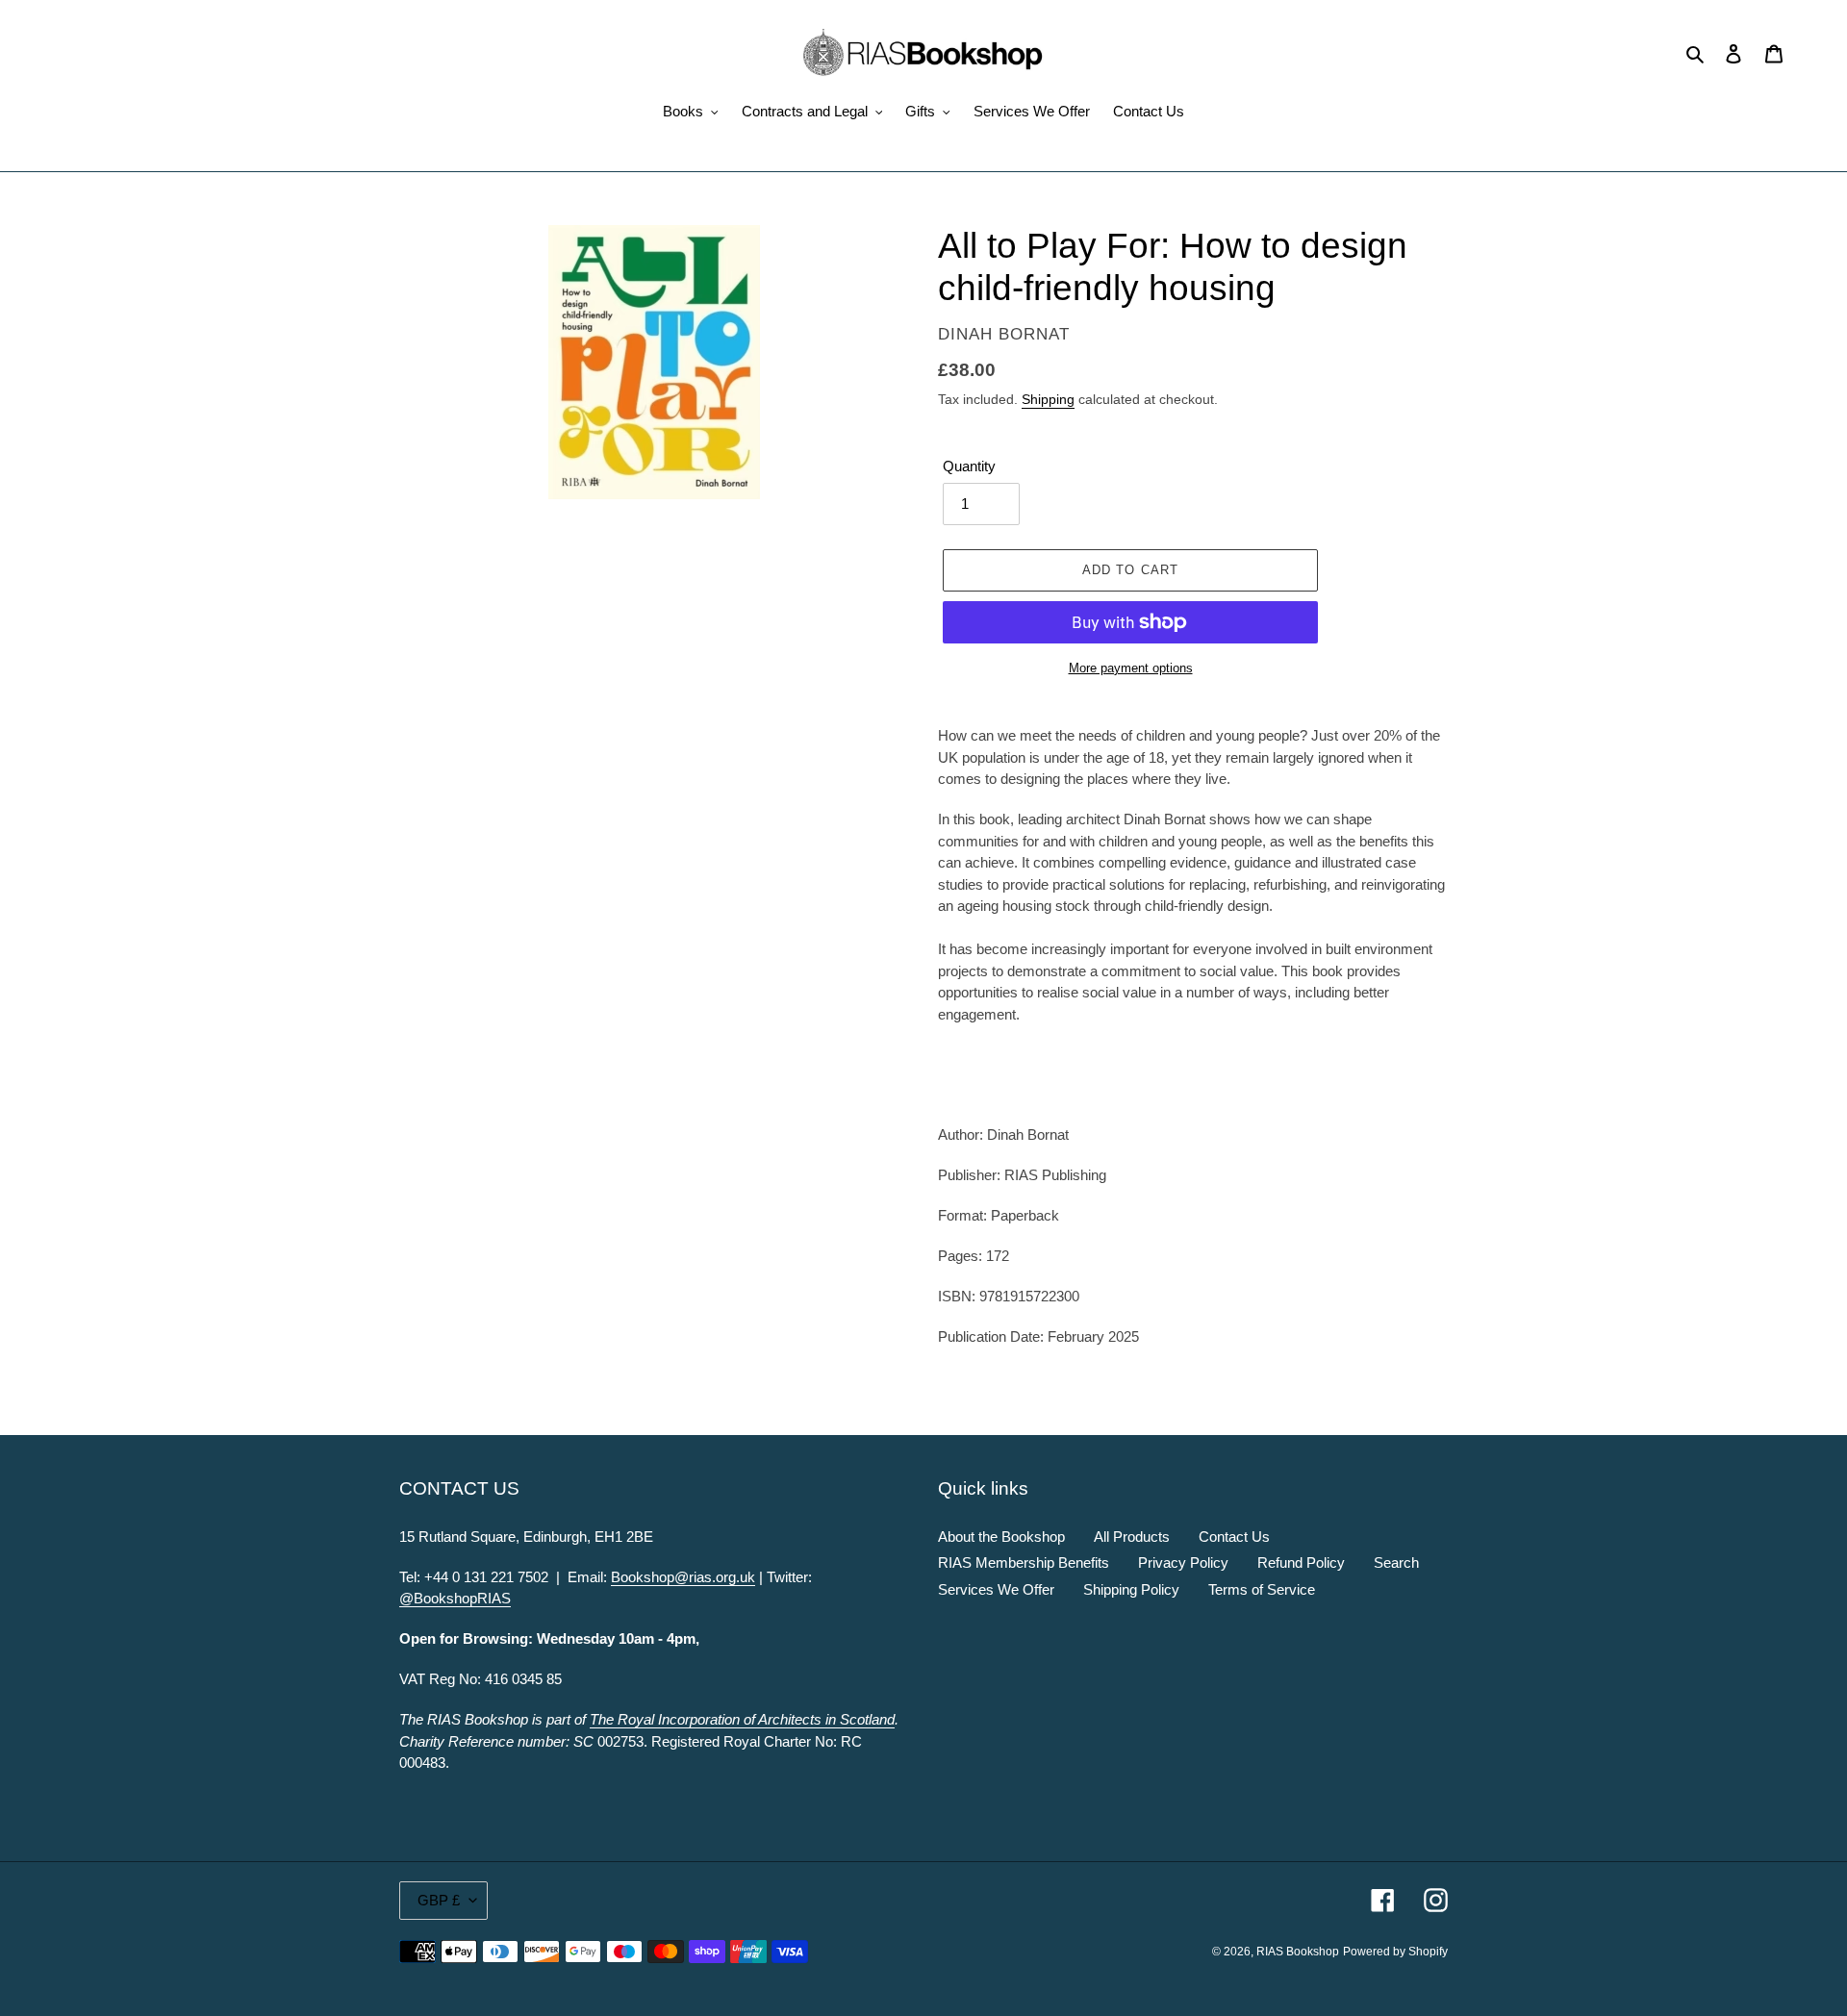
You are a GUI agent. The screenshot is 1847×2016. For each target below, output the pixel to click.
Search (1396, 1562)
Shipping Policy (1131, 1589)
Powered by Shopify (1395, 1952)
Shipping (1048, 399)
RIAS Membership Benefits (1024, 1562)
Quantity (969, 466)
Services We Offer (996, 1589)
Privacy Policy (1183, 1562)
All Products (1132, 1537)
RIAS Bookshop (1298, 1952)
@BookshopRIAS (455, 1598)
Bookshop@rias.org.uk (683, 1577)
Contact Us (1234, 1537)
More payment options (1131, 668)
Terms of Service (1262, 1589)
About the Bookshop (1001, 1537)
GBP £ (439, 1900)
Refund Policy (1301, 1562)
